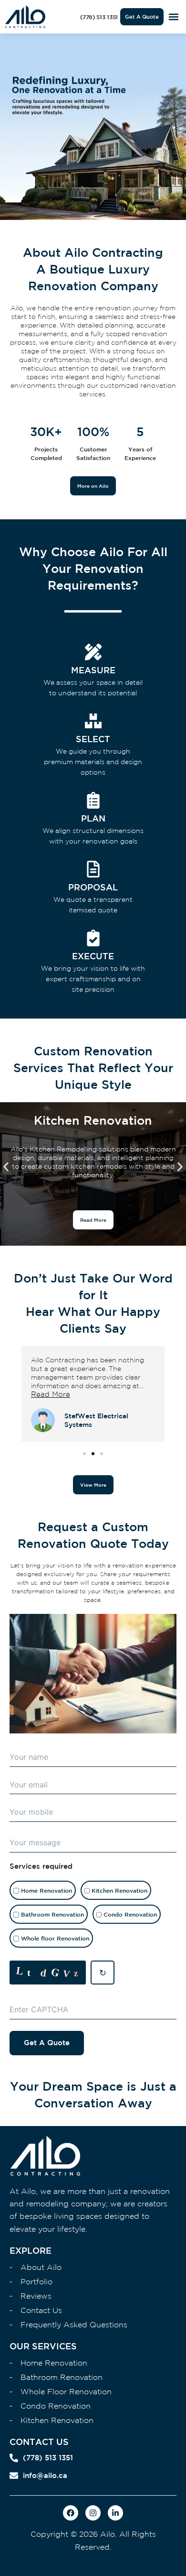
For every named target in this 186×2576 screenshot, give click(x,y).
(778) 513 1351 (48, 2458)
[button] (173, 17)
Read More (51, 1394)
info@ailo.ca (45, 2475)
